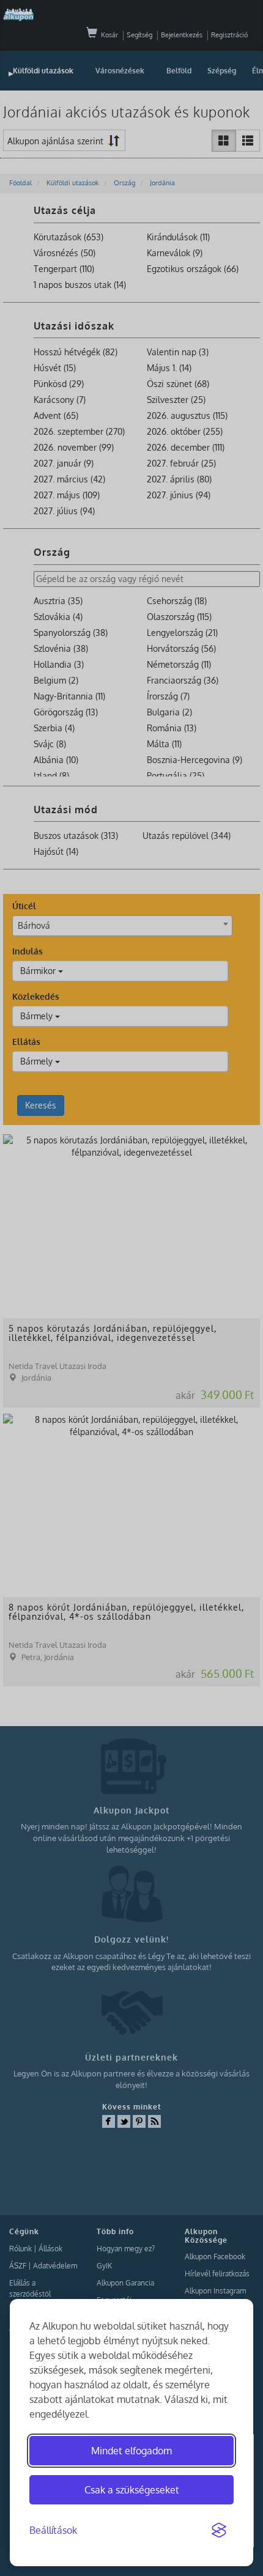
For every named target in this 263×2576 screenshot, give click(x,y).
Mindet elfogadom (131, 2451)
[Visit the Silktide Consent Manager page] (219, 2531)
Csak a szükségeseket (132, 2490)
